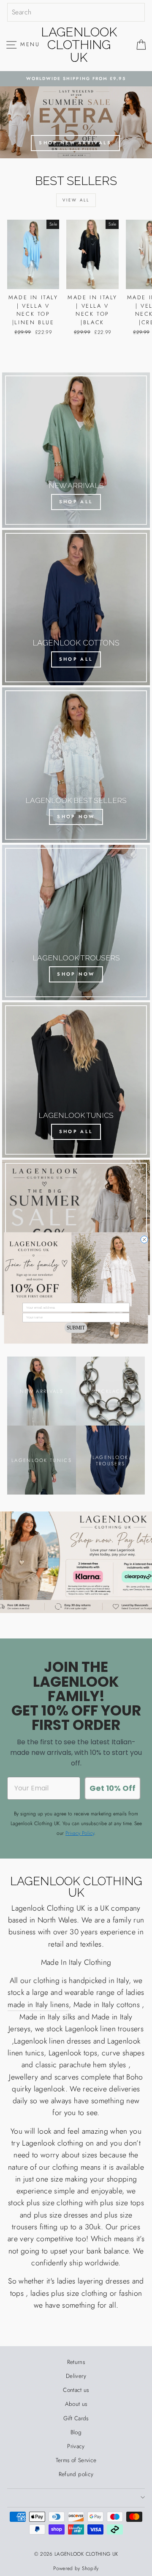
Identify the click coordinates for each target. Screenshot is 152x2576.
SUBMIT (76, 1328)
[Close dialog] (144, 1240)
